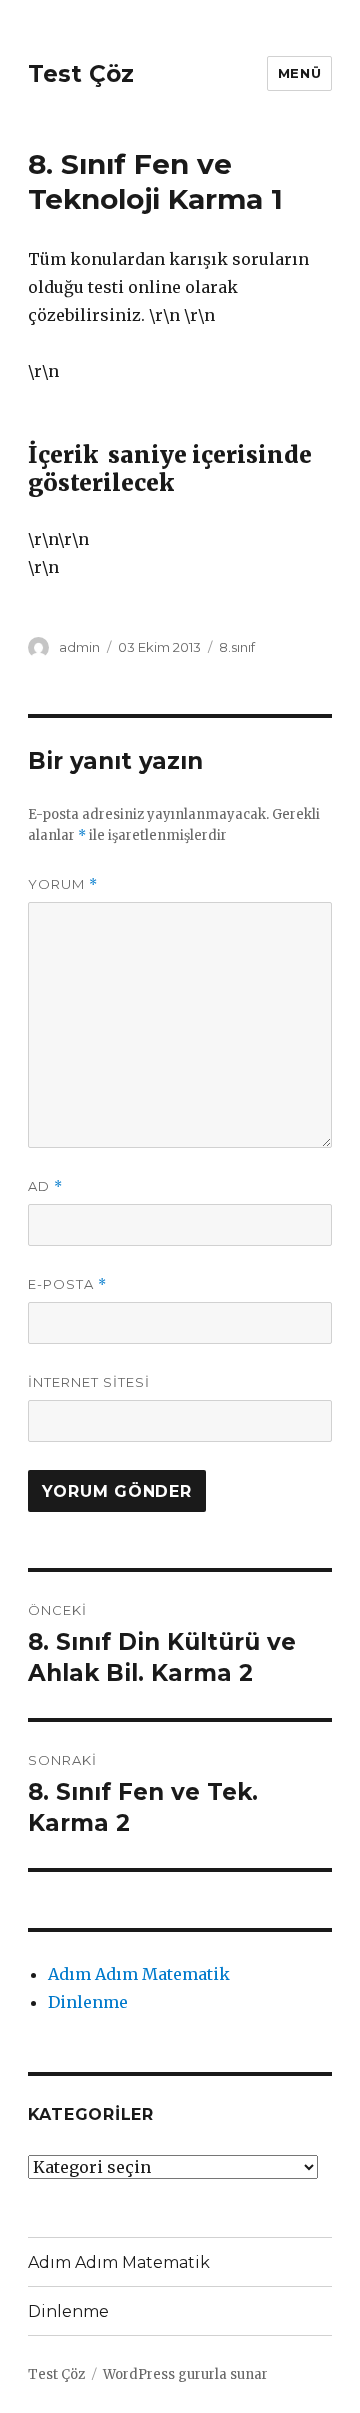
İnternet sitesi (89, 1382)
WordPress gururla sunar (185, 2374)
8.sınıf (237, 647)
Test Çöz (81, 74)
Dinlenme (88, 2002)
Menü (299, 73)
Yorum (63, 884)
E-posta (67, 1284)
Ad (45, 1186)
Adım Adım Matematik (139, 1974)
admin (79, 647)
